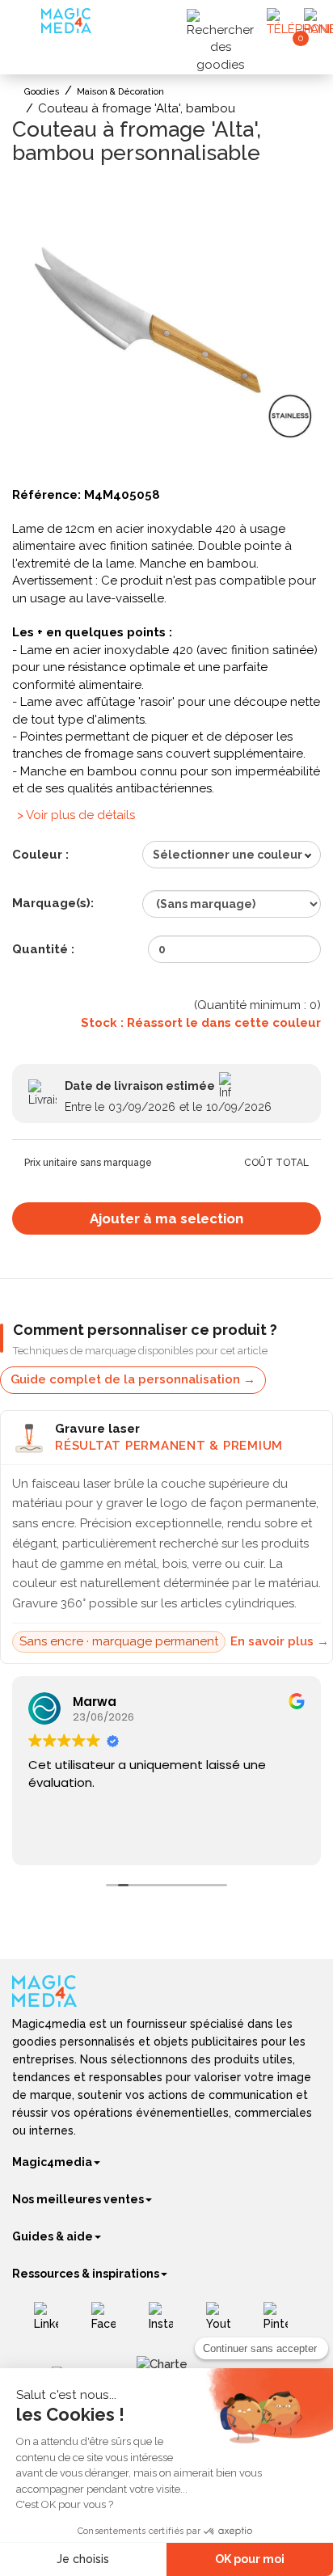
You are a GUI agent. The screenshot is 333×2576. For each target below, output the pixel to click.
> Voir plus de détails (76, 815)
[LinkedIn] (52, 2322)
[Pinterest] (282, 2322)
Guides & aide (53, 2236)
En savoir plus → (280, 1641)
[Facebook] (110, 2322)
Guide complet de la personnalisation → (133, 1379)
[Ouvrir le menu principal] (29, 24)
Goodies (42, 92)
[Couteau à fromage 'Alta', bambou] (166, 330)
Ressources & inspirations (86, 2274)
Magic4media (52, 2162)
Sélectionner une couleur (228, 855)
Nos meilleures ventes (78, 2199)
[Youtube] (224, 2322)
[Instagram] (167, 2322)
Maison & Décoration (120, 92)
